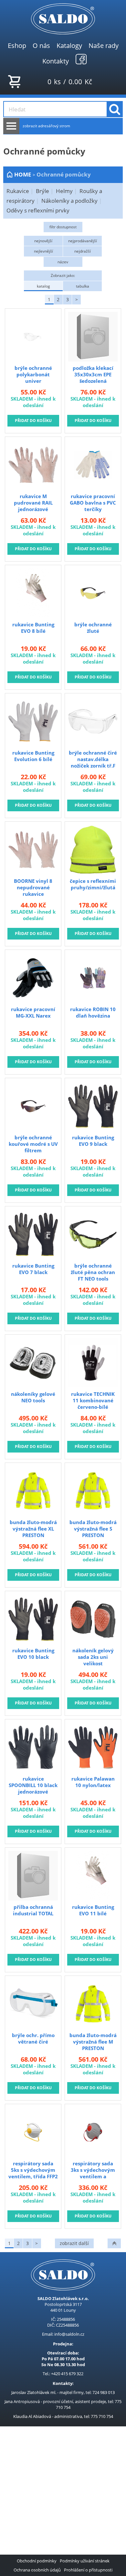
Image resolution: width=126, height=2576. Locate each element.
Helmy (64, 191)
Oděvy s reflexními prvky (38, 210)
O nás (41, 45)
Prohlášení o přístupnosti (88, 2570)
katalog (43, 286)
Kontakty (56, 61)
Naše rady (104, 45)
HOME (23, 174)
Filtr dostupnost (63, 227)
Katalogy (69, 45)
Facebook (81, 59)
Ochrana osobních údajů (37, 2570)
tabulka (83, 286)
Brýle (42, 191)
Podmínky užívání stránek (85, 2561)
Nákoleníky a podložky (69, 201)
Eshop (17, 45)
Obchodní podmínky (37, 2561)
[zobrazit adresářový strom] (11, 126)
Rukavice (18, 191)
